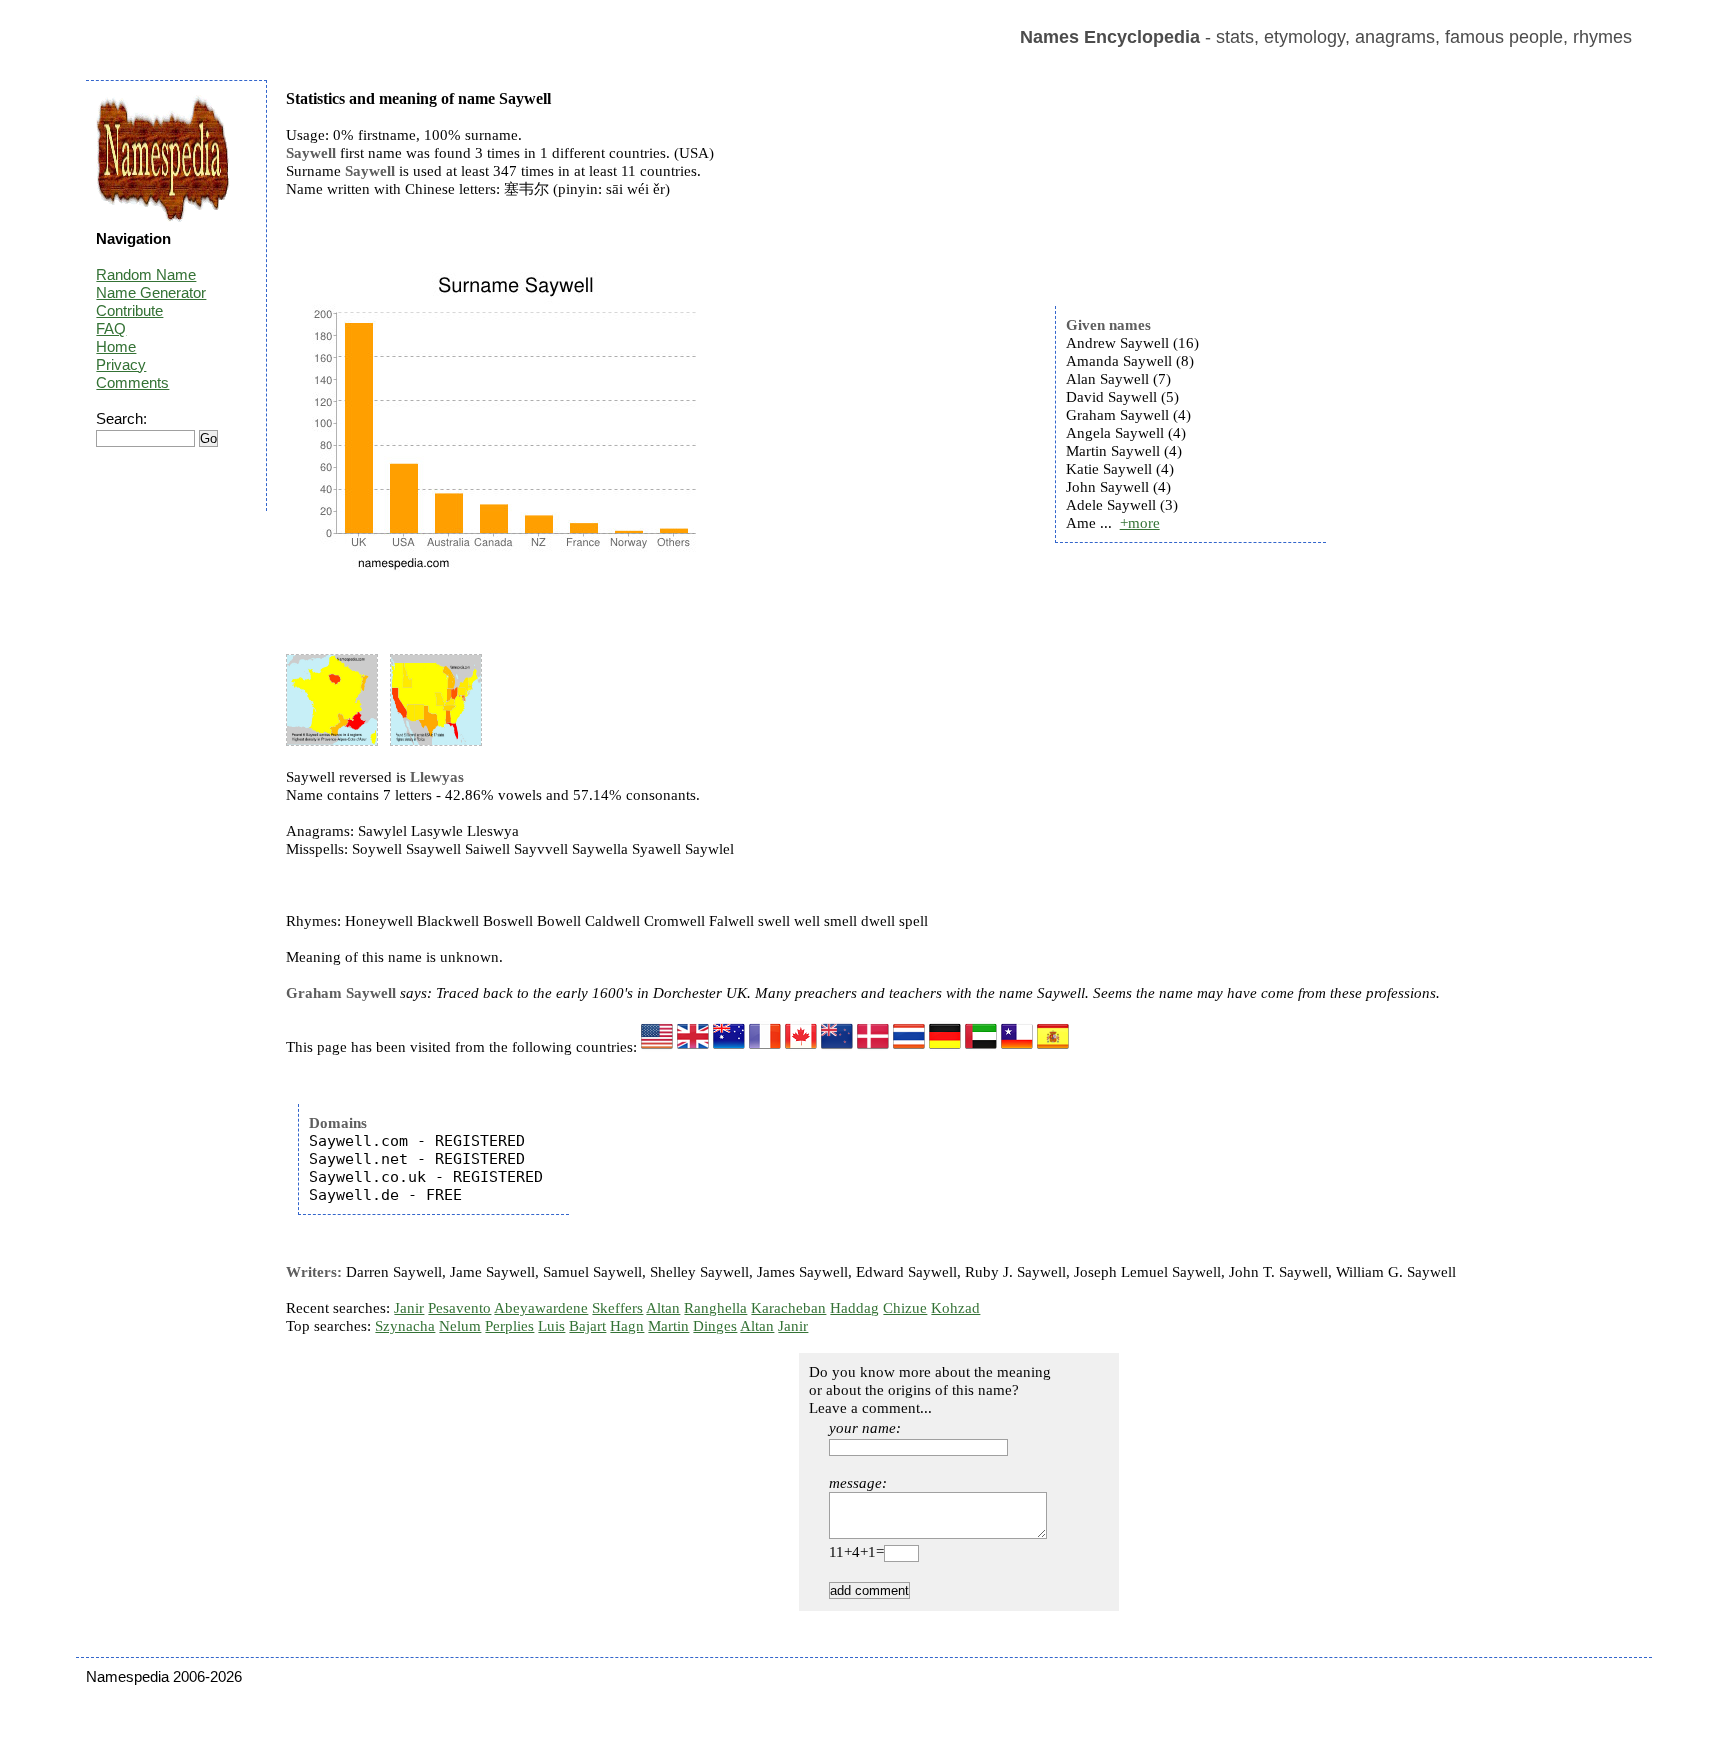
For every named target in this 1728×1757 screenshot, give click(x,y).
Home (116, 346)
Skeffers (617, 1308)
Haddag (854, 1308)
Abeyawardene (541, 1308)
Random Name (146, 274)
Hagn (627, 1326)
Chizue (905, 1308)
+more (1140, 523)
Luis (551, 1326)
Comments (132, 382)
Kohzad (955, 1308)
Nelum (460, 1326)
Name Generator (151, 292)
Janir (409, 1308)
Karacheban (788, 1308)
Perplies (509, 1326)
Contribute (129, 310)
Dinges (715, 1326)
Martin (668, 1326)
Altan (663, 1308)
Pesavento (459, 1308)
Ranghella (715, 1308)
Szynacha (405, 1326)
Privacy (121, 364)
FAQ (111, 328)
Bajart (587, 1326)
